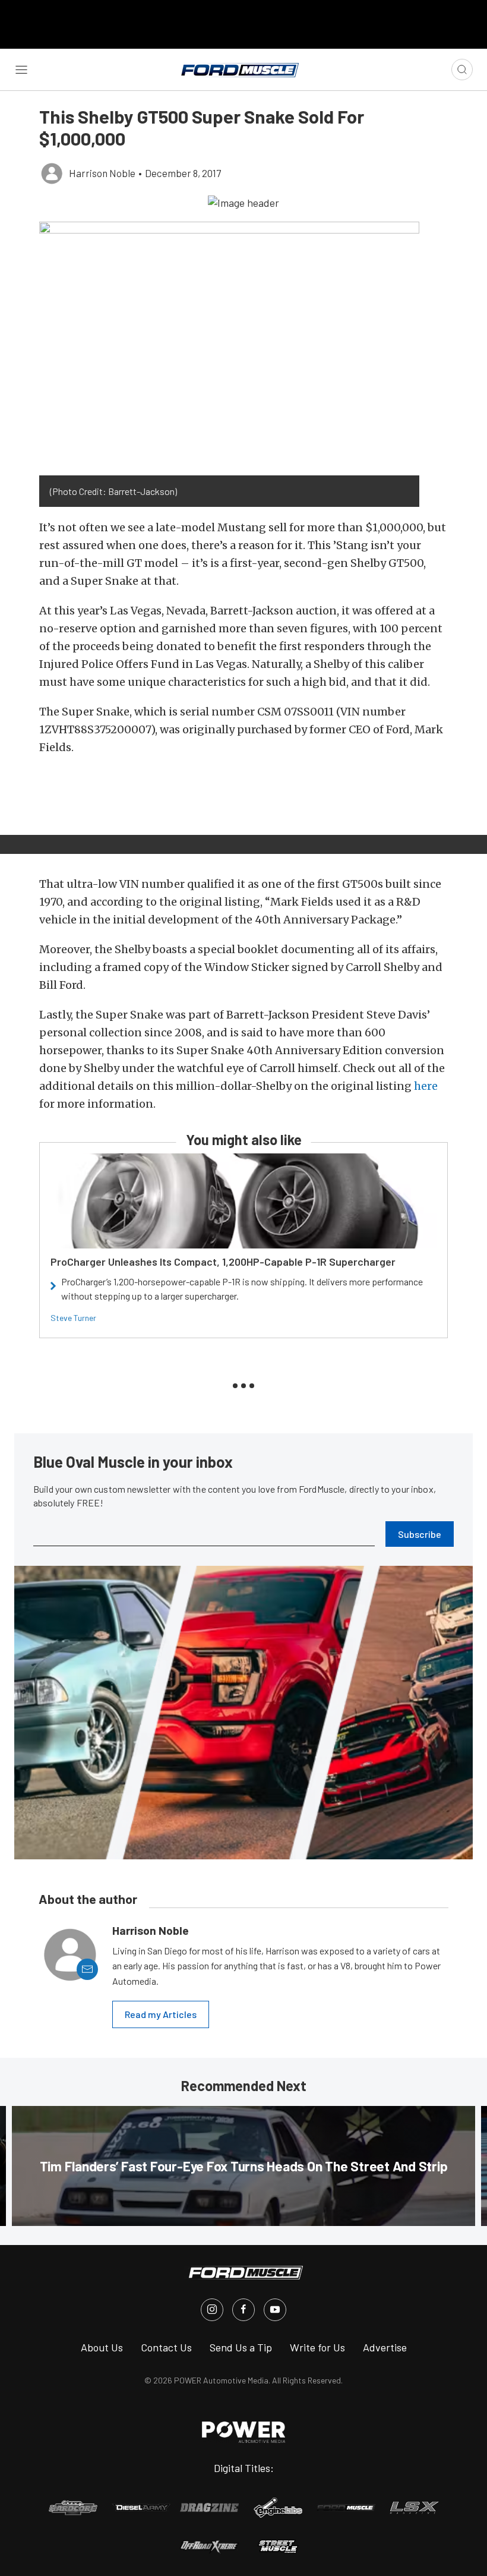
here (426, 1086)
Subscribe (420, 1534)
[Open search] (462, 70)
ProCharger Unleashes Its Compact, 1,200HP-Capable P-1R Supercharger (223, 1262)
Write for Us (317, 2347)
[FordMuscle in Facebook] (243, 2310)
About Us (102, 2347)
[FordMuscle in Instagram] (212, 2310)
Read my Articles (161, 2014)
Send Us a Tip (241, 2347)
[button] (243, 202)
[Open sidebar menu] (21, 70)
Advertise (385, 2347)
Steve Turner (73, 1318)
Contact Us (166, 2347)
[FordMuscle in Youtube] (275, 2310)
